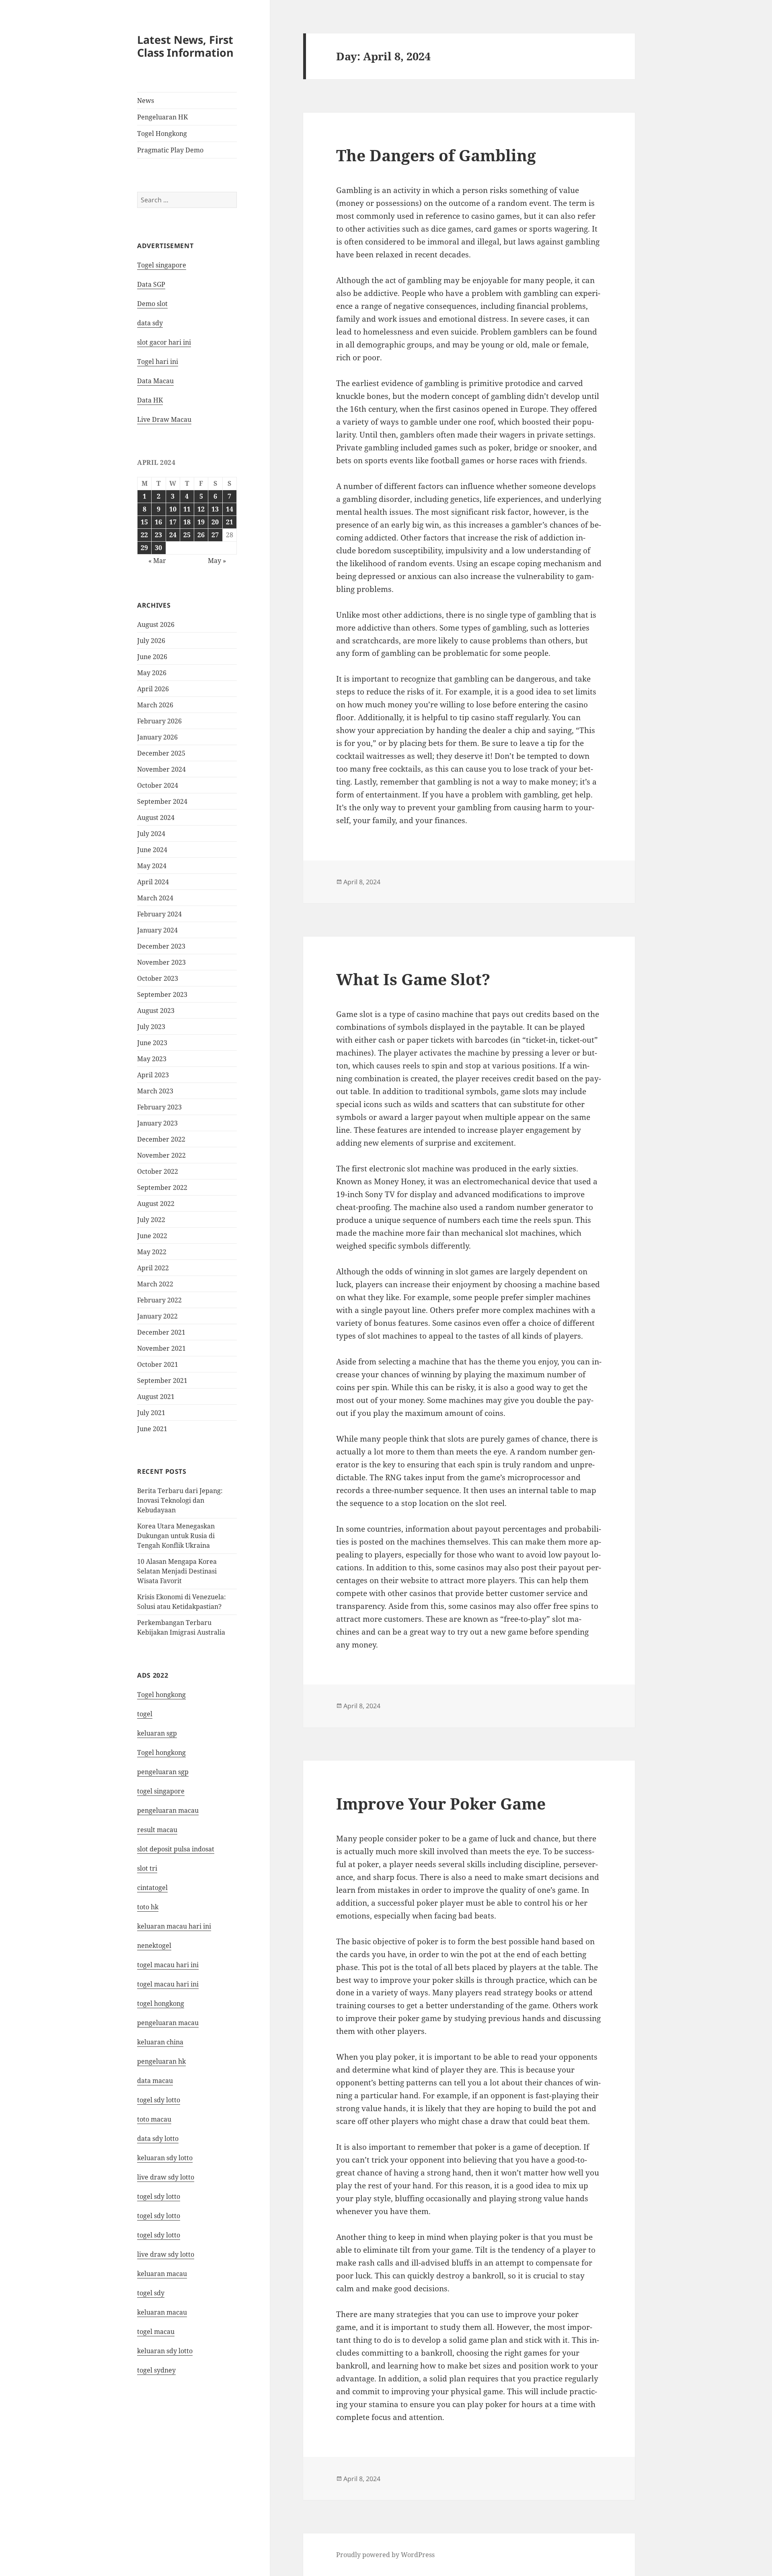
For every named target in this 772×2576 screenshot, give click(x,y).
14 (230, 509)
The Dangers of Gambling (436, 155)
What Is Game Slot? (413, 979)
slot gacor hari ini (164, 342)
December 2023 (161, 946)
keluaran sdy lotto (165, 2351)
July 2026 (151, 641)
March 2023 (155, 1091)
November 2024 (161, 769)
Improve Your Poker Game (441, 1803)
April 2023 (153, 1075)
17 (173, 522)
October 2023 (158, 978)
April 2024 (153, 882)
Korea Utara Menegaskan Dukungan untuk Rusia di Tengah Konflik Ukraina (176, 1536)
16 (158, 522)
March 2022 (155, 1284)
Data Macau (155, 381)
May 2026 (152, 673)
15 (144, 522)
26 (201, 535)
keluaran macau (162, 2312)
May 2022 (152, 1252)
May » (217, 561)
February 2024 (159, 914)
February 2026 (159, 721)
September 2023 (162, 994)
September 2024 (162, 801)
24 (173, 535)
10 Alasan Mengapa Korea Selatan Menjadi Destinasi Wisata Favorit (177, 1571)
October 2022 (158, 1171)
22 (144, 535)
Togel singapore (162, 265)
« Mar (157, 561)
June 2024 (152, 850)
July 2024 (151, 834)
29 (144, 548)
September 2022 (162, 1187)
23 (158, 535)
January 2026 (157, 737)
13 (215, 509)
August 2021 (156, 1397)
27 (215, 535)
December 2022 (161, 1139)
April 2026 (153, 689)
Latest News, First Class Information (185, 46)
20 (215, 522)
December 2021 (161, 1332)
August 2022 (156, 1204)
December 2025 (161, 753)
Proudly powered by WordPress (385, 2555)
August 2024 (156, 818)
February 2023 (159, 1107)
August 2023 (156, 1011)
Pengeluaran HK (162, 117)
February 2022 (159, 1300)
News (146, 101)
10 (173, 509)
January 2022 (157, 1316)
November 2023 (161, 962)
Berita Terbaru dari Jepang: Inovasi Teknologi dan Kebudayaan (180, 1500)
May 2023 (152, 1059)
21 (230, 522)
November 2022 (161, 1155)
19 (201, 522)
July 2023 (151, 1027)
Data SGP (151, 284)
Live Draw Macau (164, 419)
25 (187, 535)
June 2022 (152, 1236)
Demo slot (152, 304)
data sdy (150, 323)
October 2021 (158, 1364)
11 (187, 509)
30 (158, 548)
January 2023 (157, 1123)
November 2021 (161, 1348)
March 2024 (155, 898)
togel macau (156, 2332)
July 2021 (151, 1413)
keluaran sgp (157, 1733)
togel (145, 1714)
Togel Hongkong (162, 134)
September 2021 (162, 1380)
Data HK (150, 400)
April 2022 (153, 1268)
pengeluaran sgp (163, 1772)
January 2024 (157, 930)
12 (201, 509)
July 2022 (151, 1220)
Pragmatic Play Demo (170, 150)
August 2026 (156, 624)
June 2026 (152, 657)
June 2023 (152, 1043)
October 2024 (158, 785)
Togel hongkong (161, 1695)
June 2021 (152, 1429)
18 (187, 522)
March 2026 (155, 705)
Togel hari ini (158, 362)
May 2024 (152, 866)
